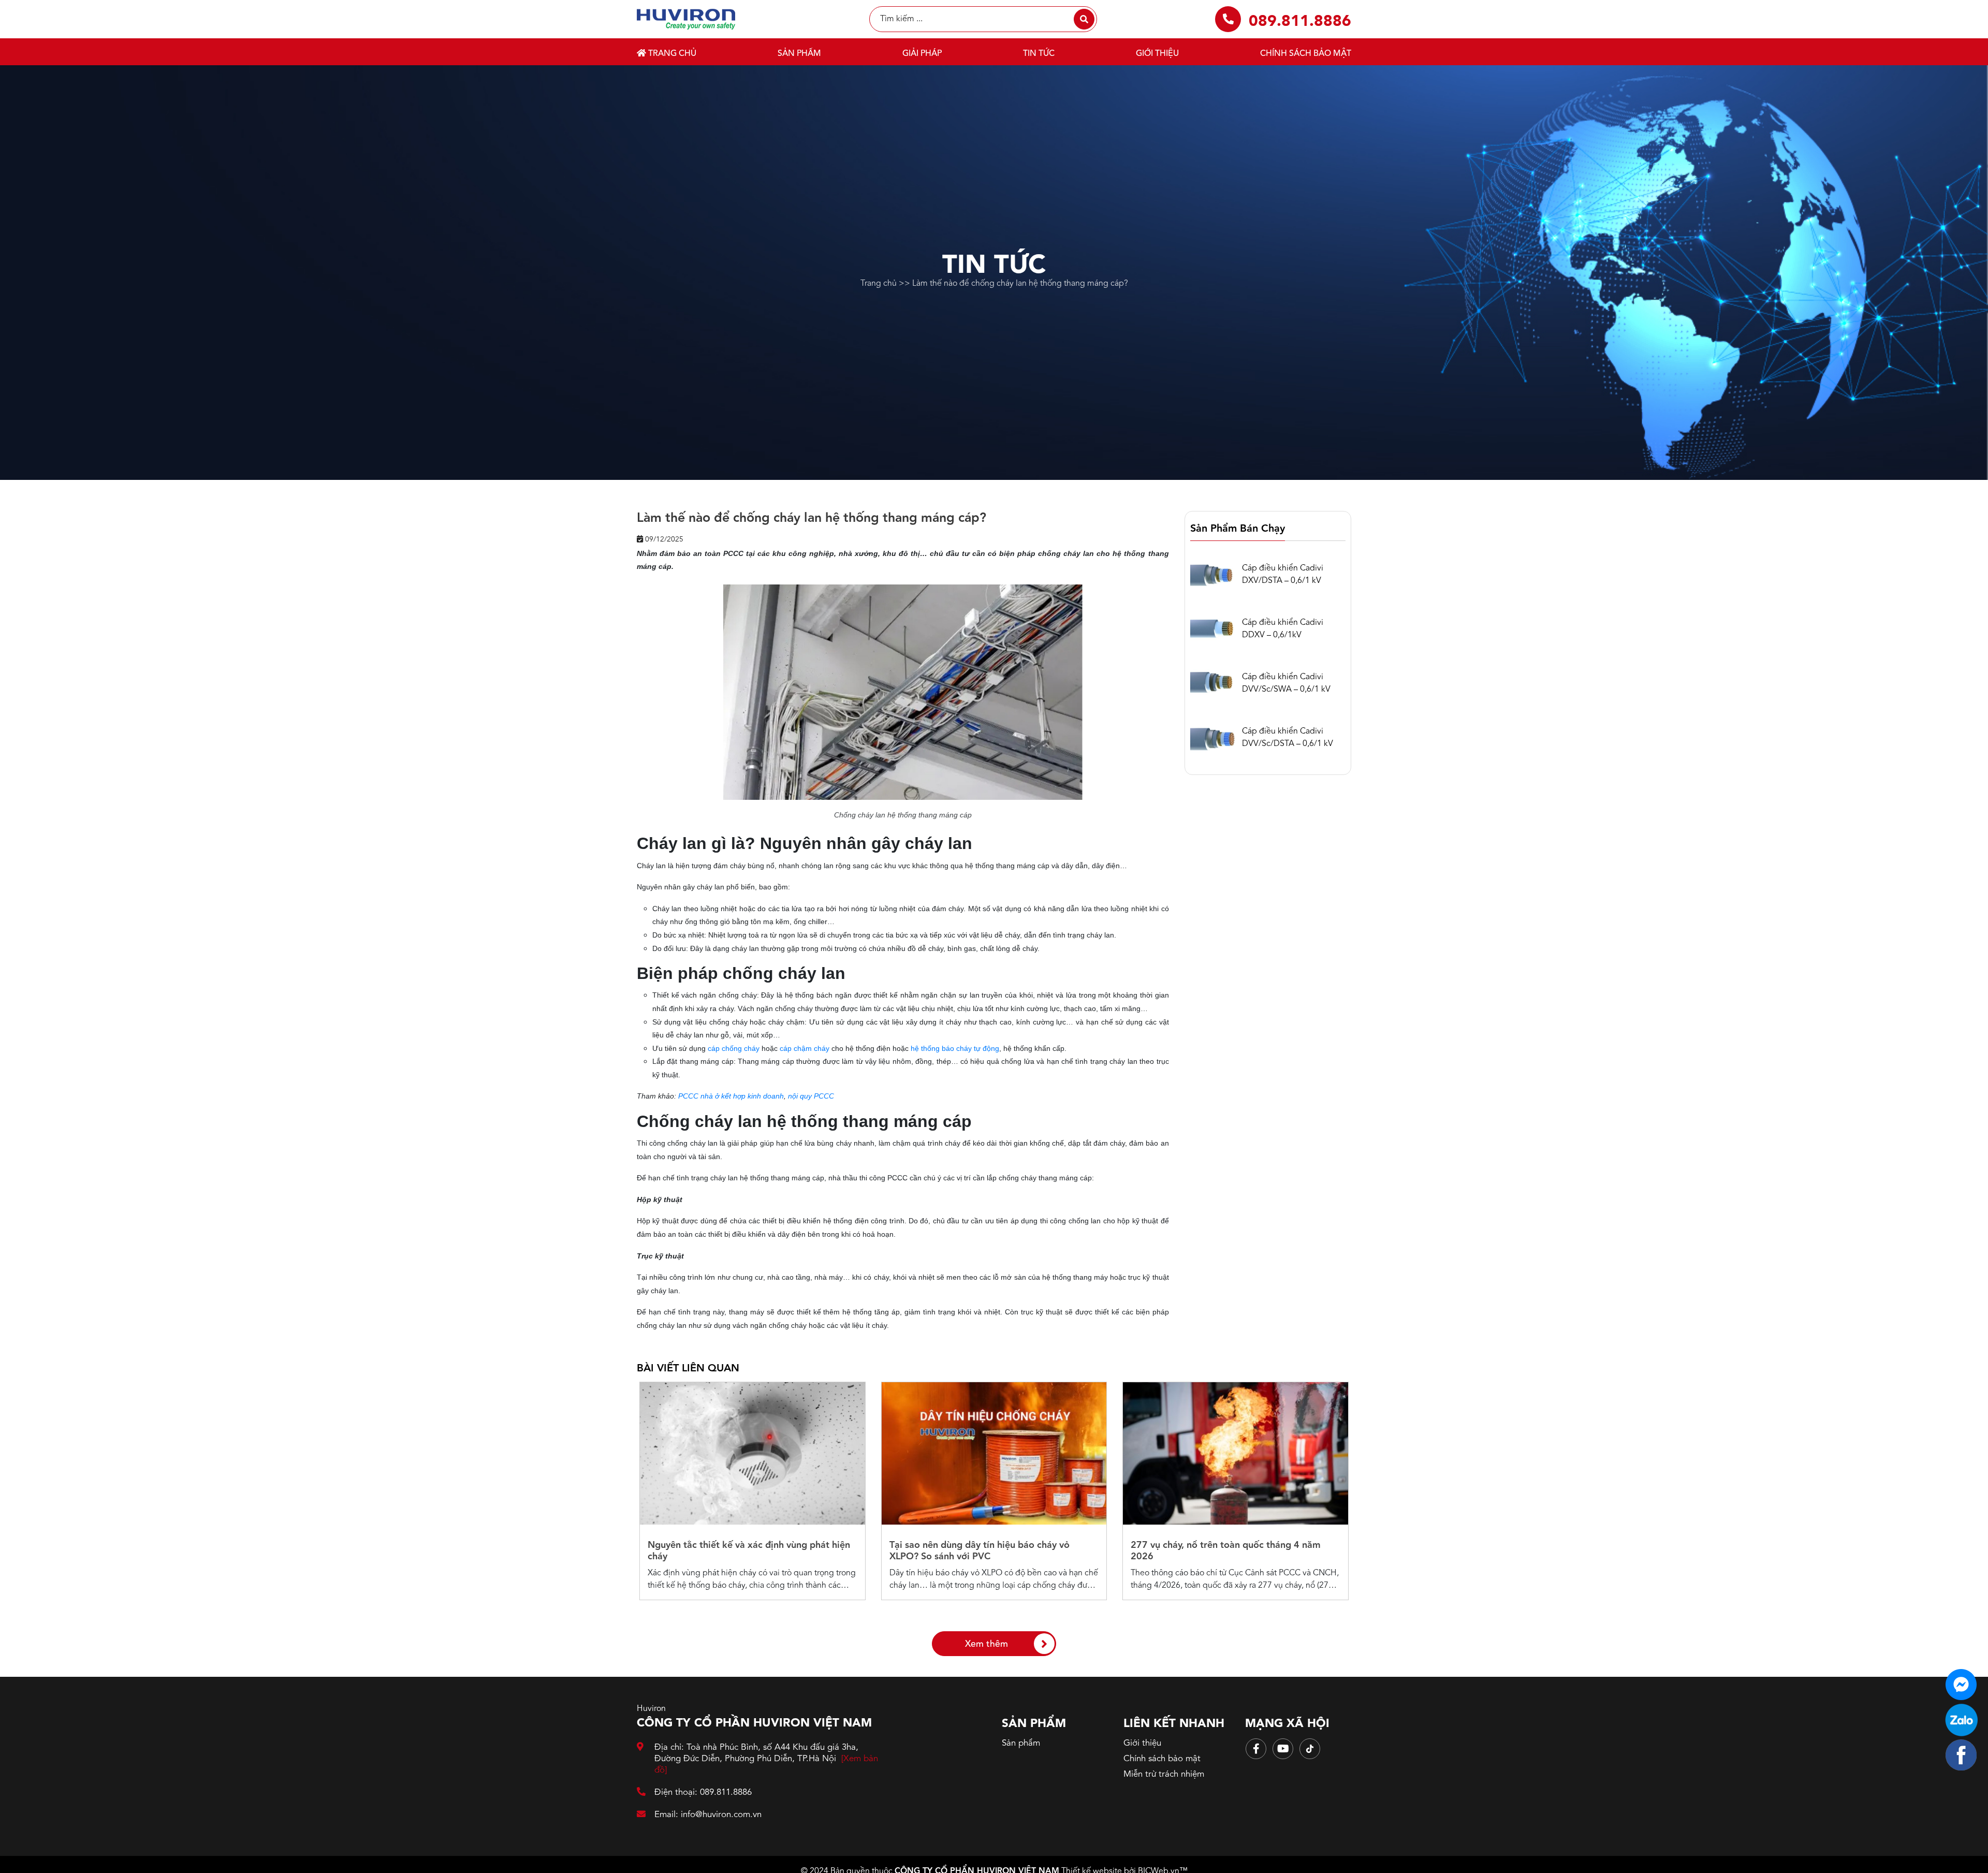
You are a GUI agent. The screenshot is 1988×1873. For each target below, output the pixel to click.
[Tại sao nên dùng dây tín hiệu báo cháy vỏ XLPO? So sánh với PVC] (994, 1453)
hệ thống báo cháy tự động (955, 1048)
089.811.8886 (1300, 22)
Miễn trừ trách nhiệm (1164, 1774)
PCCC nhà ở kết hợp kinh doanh (731, 1096)
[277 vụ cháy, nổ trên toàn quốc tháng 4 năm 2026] (1236, 1453)
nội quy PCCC (811, 1096)
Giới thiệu (1157, 54)
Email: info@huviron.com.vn (708, 1815)
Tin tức (1039, 54)
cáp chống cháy (734, 1048)
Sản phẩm (799, 54)
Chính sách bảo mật (1306, 54)
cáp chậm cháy (805, 1048)
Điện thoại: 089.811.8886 (703, 1792)
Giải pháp (922, 54)
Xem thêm (986, 1644)
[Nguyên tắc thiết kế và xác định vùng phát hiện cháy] (752, 1453)
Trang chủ (671, 54)
